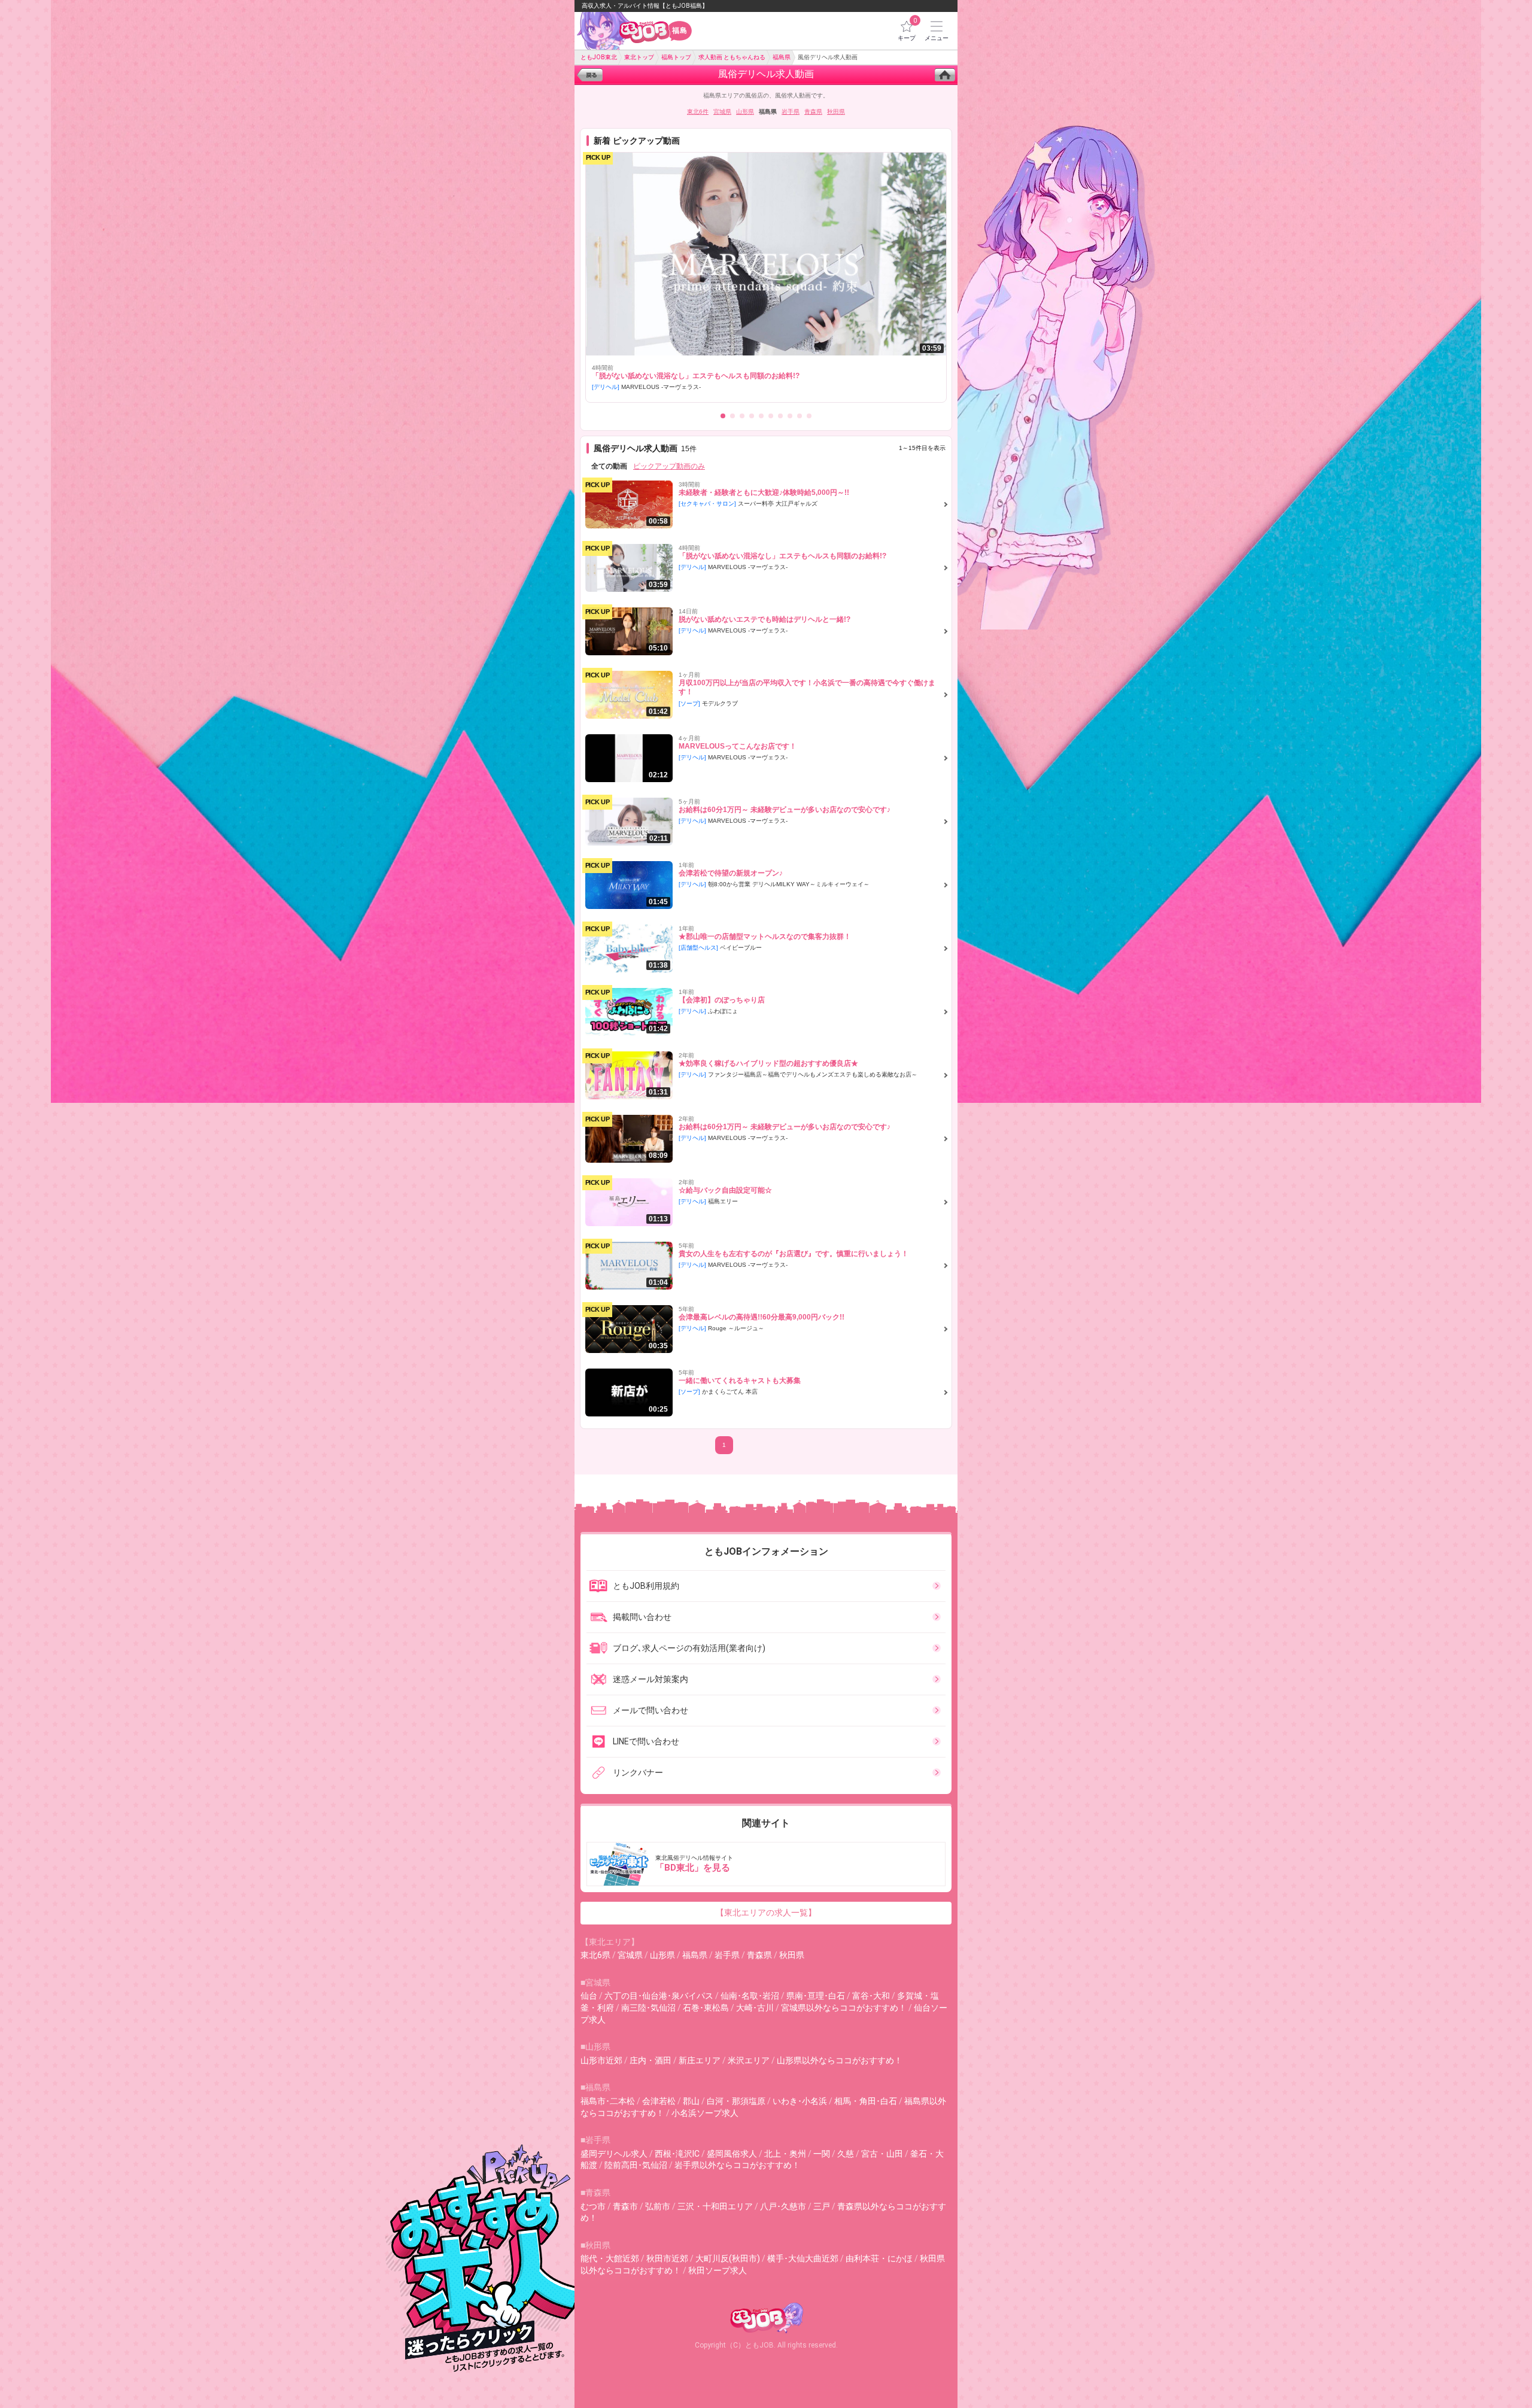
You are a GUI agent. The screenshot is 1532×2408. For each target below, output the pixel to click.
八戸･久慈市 (783, 2206)
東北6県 (595, 1955)
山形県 (745, 112)
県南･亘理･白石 (816, 1996)
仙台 (589, 1996)
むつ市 (593, 2206)
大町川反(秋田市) (728, 2258)
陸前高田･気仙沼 (636, 2165)
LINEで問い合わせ (646, 1741)
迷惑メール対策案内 (651, 1679)
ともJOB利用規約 (646, 1586)
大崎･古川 (755, 2008)
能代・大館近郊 (610, 2258)
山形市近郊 (601, 2060)
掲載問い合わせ (642, 1617)
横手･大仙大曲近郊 (803, 2258)
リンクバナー (638, 1772)
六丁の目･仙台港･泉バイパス (659, 1996)
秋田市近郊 (667, 2258)
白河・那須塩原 (736, 2101)
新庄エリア (700, 2060)
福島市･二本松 (608, 2101)
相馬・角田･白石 (866, 2101)
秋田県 (836, 112)
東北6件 (698, 112)
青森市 (625, 2206)
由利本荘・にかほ (879, 2258)
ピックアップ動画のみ (669, 466)
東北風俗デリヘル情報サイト (694, 1864)
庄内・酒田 (651, 2060)
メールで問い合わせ (651, 1710)
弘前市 (658, 2206)
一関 (822, 2154)
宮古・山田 (882, 2154)
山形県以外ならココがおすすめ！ (840, 2060)
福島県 (695, 1955)
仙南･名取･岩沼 (750, 1996)
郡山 (691, 2101)
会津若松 (659, 2101)
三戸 (822, 2206)
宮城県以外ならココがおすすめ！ (844, 2008)
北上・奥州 (785, 2154)
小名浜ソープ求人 (705, 2113)
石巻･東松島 (706, 2008)
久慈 (846, 2154)
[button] (723, 416)
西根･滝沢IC (677, 2154)
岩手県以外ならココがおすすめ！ (737, 2165)
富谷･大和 (871, 1996)
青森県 (813, 112)
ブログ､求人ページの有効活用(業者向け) (689, 1648)
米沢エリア (749, 2060)
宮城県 (722, 112)
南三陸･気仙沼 (648, 2008)
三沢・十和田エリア (715, 2206)
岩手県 (791, 112)
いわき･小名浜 (800, 2101)
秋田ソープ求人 (718, 2270)
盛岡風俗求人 (732, 2154)
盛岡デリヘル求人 (614, 2154)
